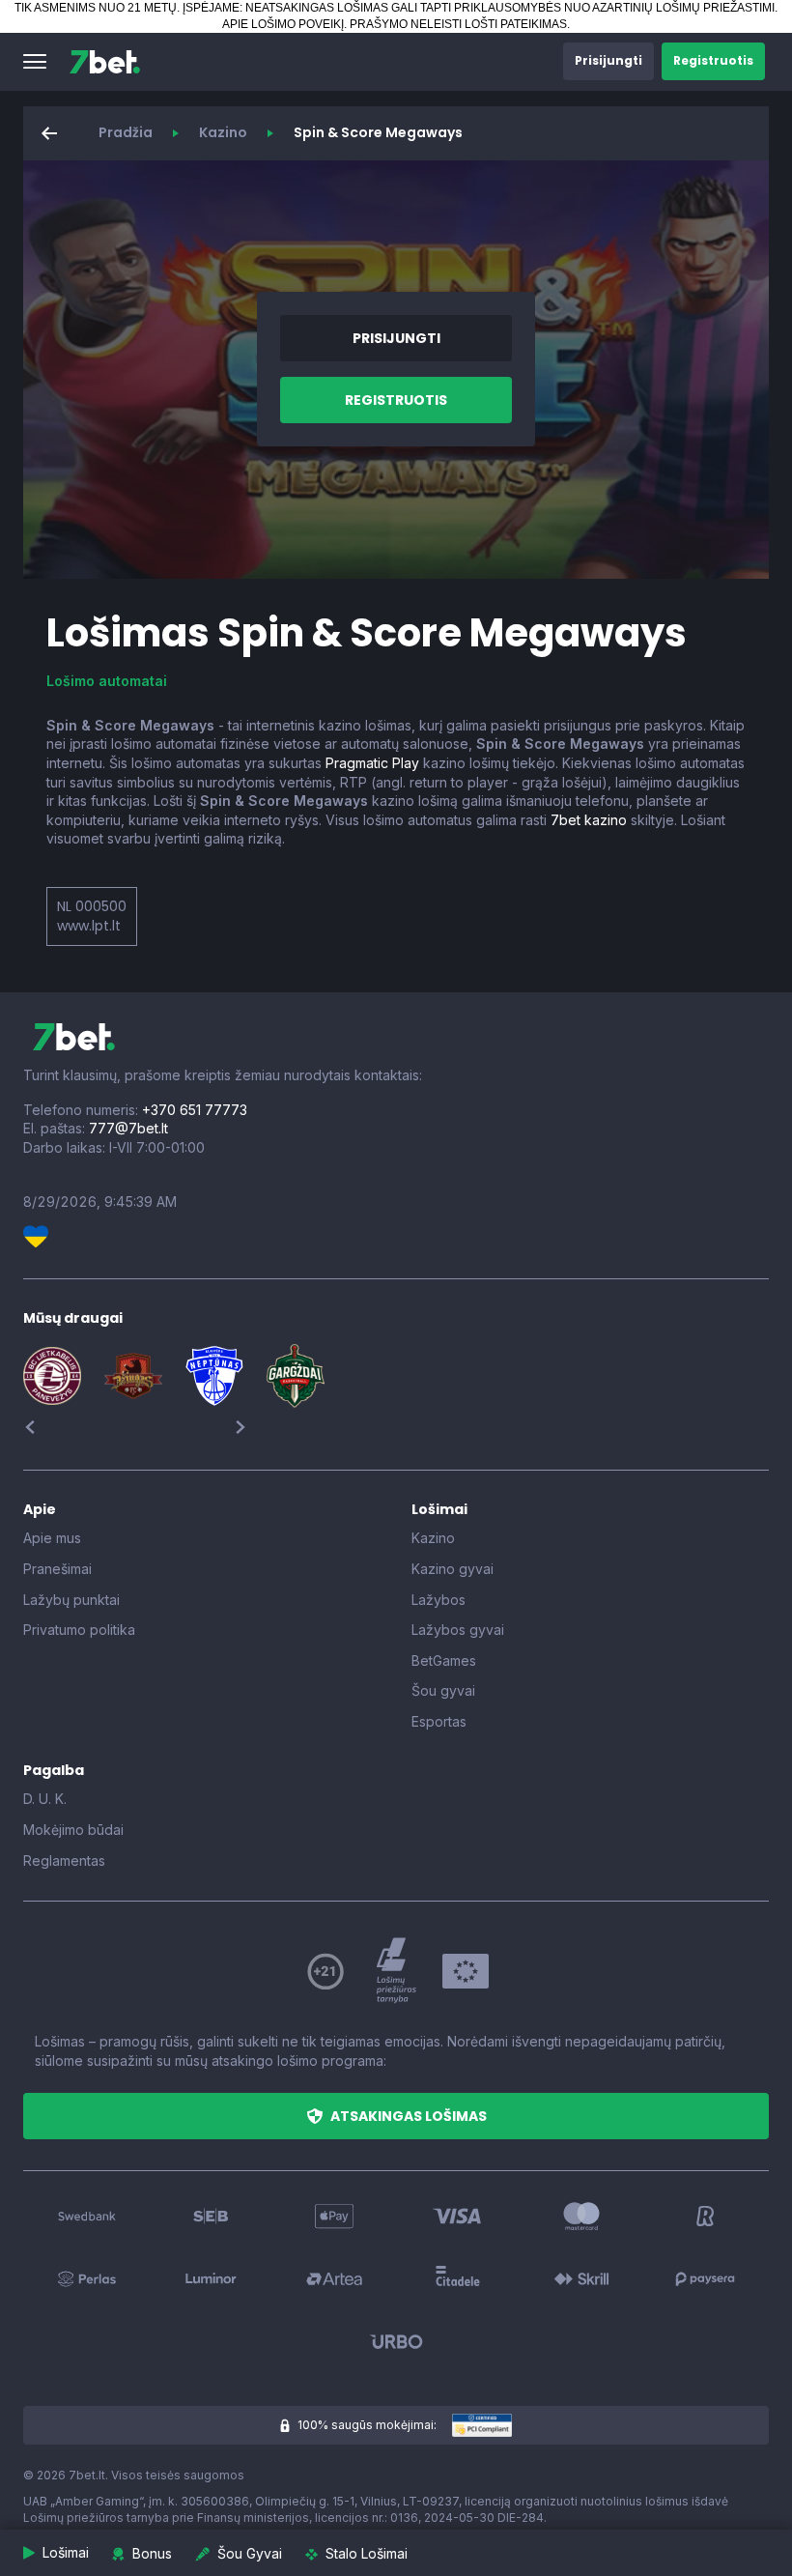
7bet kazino (589, 820)
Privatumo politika (79, 1630)
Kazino (223, 132)
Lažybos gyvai (458, 1630)
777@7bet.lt (128, 1128)
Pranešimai (57, 1569)
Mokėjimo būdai (73, 1830)
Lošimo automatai (107, 681)
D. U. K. (45, 1799)
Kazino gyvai (453, 1569)
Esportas (439, 1721)
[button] (35, 62)
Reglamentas (64, 1860)
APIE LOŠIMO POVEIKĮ (283, 24)
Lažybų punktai (71, 1600)
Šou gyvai (443, 1690)
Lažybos (438, 1600)
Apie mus (52, 1538)
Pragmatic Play (372, 763)
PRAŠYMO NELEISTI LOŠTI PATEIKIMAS (458, 24)
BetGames (444, 1660)
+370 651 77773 (195, 1110)
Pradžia (126, 132)
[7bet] (105, 62)
